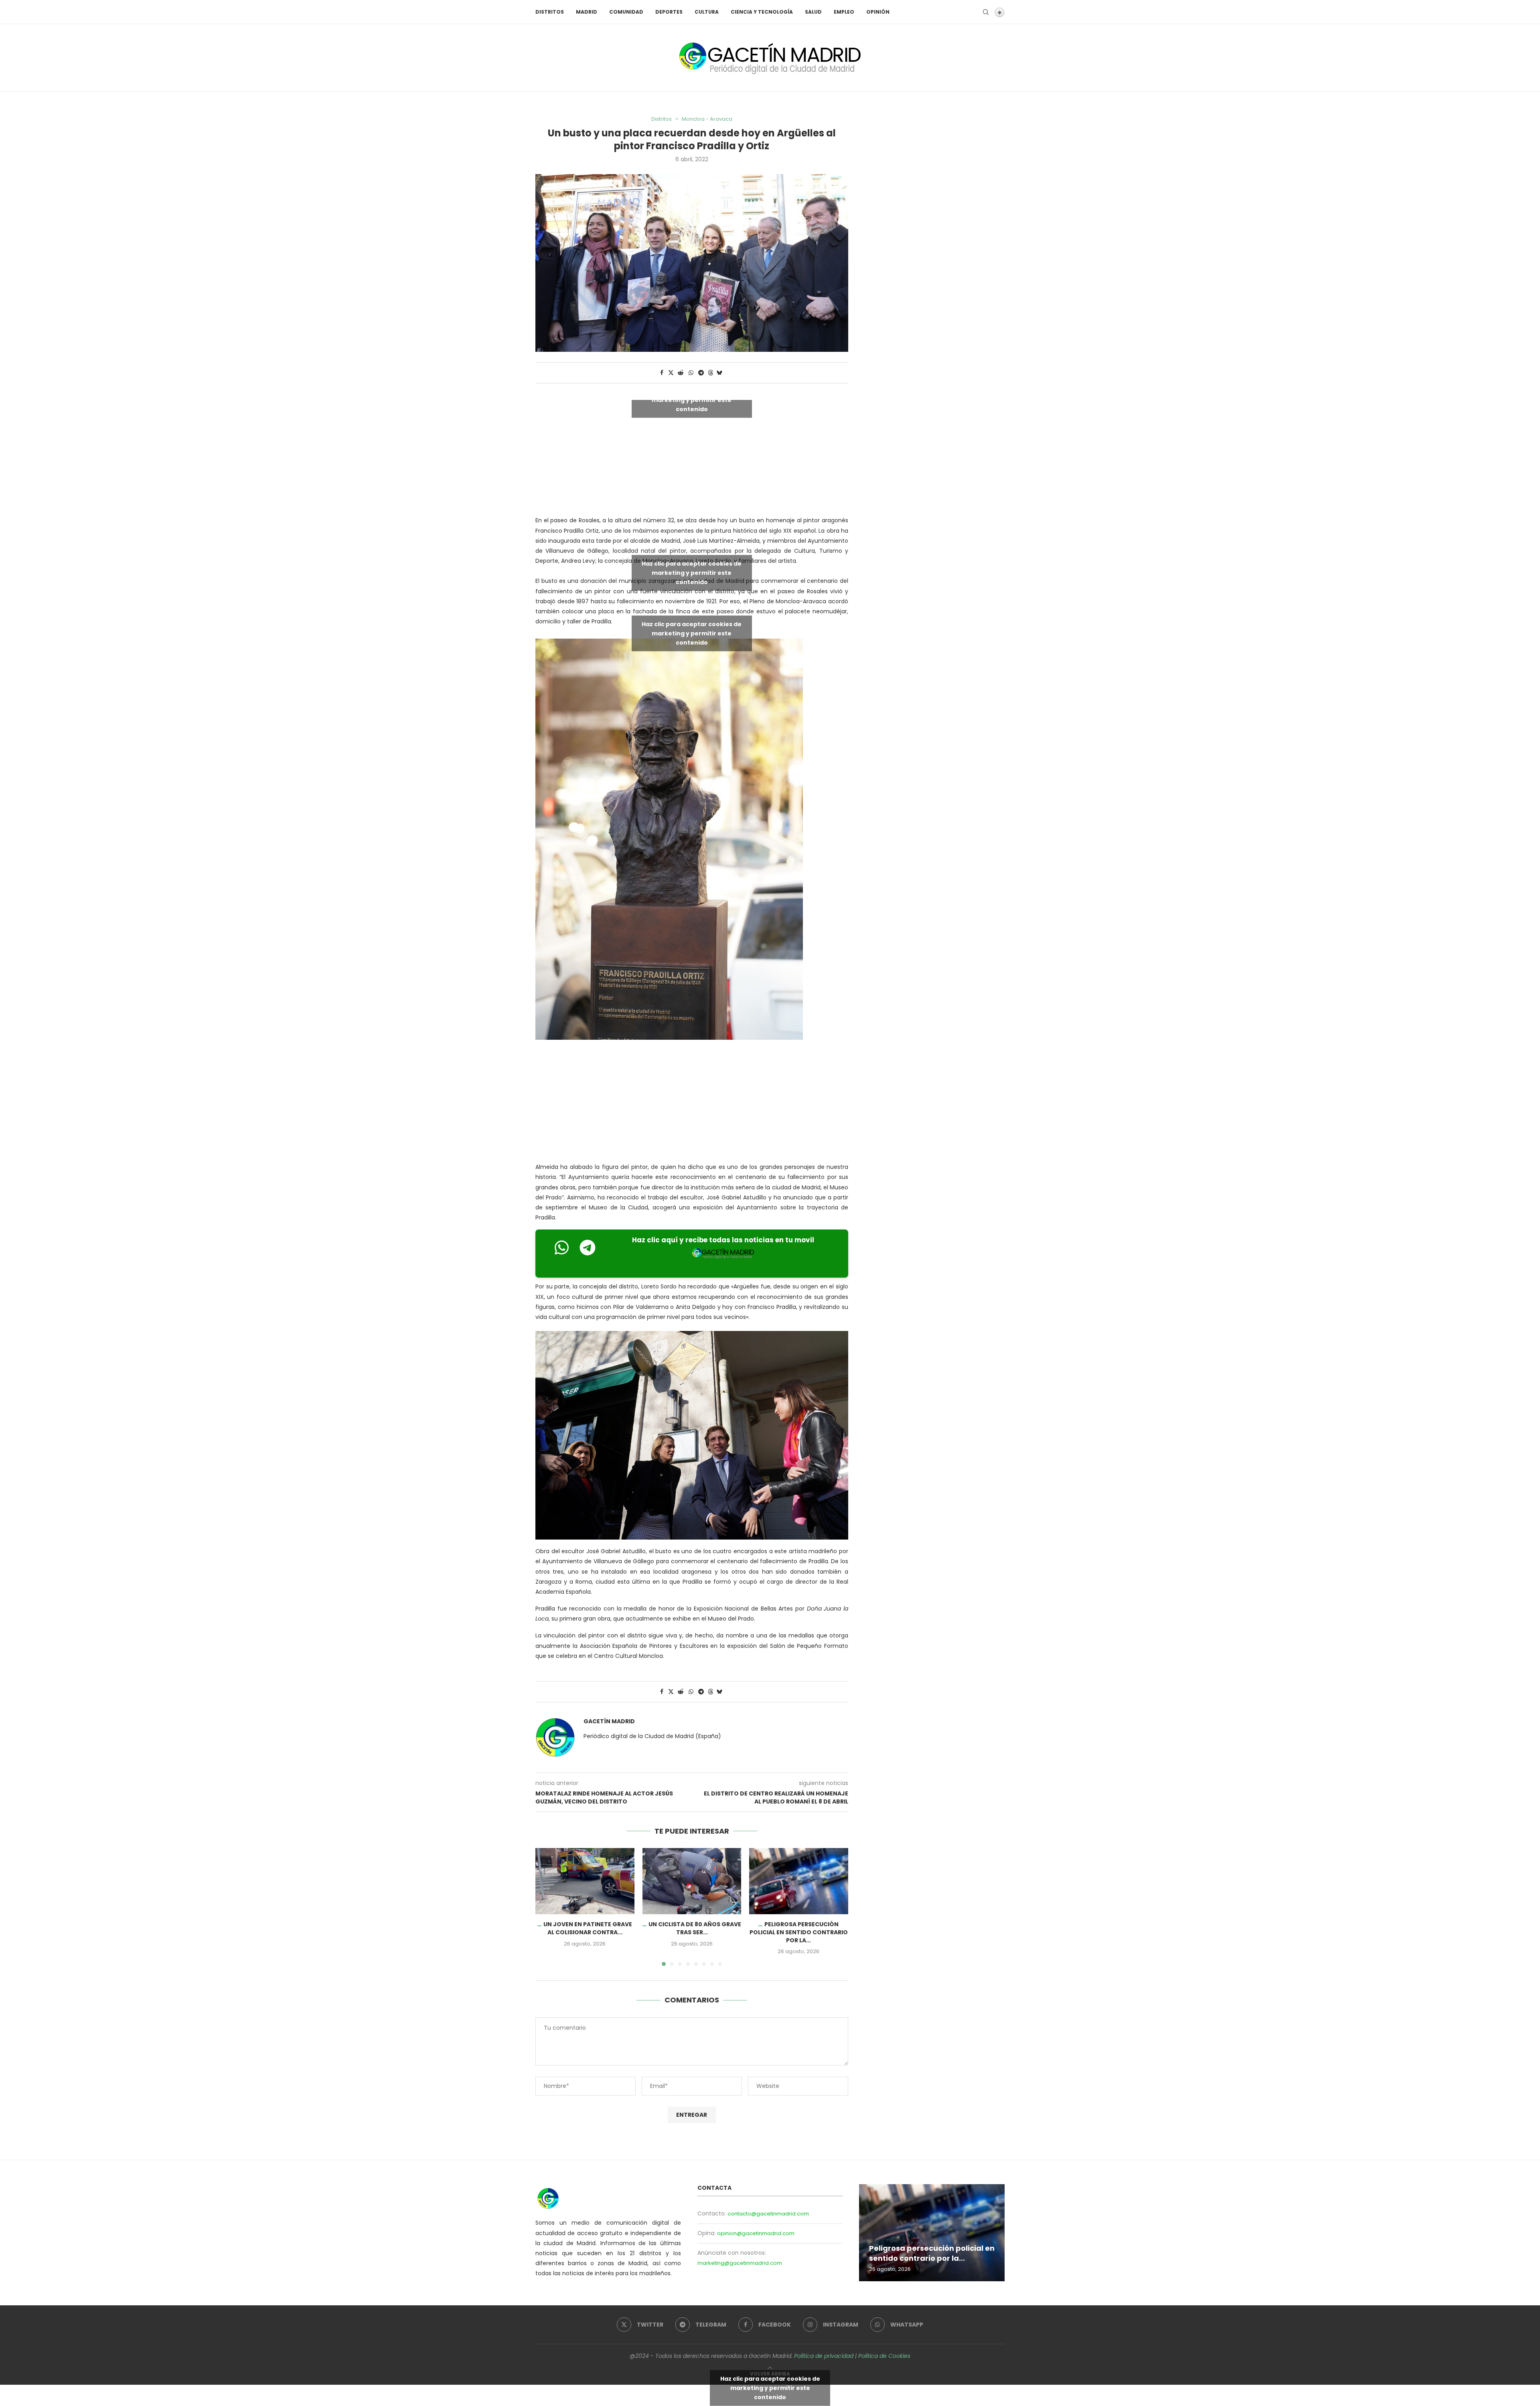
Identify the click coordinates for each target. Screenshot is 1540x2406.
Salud (813, 12)
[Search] (986, 12)
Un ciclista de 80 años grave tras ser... (695, 1929)
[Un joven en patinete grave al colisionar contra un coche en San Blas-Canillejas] (585, 1881)
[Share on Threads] (711, 373)
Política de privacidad (824, 2356)
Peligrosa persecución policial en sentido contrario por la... (799, 1932)
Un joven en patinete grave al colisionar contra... (588, 1929)
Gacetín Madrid (609, 1721)
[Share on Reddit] (681, 373)
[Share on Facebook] (662, 373)
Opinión (878, 12)
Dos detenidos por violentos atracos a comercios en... (922, 2253)
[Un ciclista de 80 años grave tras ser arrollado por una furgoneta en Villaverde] (692, 1881)
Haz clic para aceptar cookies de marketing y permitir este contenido (692, 400)
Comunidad (626, 12)
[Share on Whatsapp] (691, 373)
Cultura (707, 12)
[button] (546, 1907)
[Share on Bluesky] (719, 373)
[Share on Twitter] (671, 373)
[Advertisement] (692, 1103)
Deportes (669, 12)
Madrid (587, 12)
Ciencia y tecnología (762, 12)
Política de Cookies (884, 2356)
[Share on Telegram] (701, 373)
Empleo (844, 12)
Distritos (550, 12)
